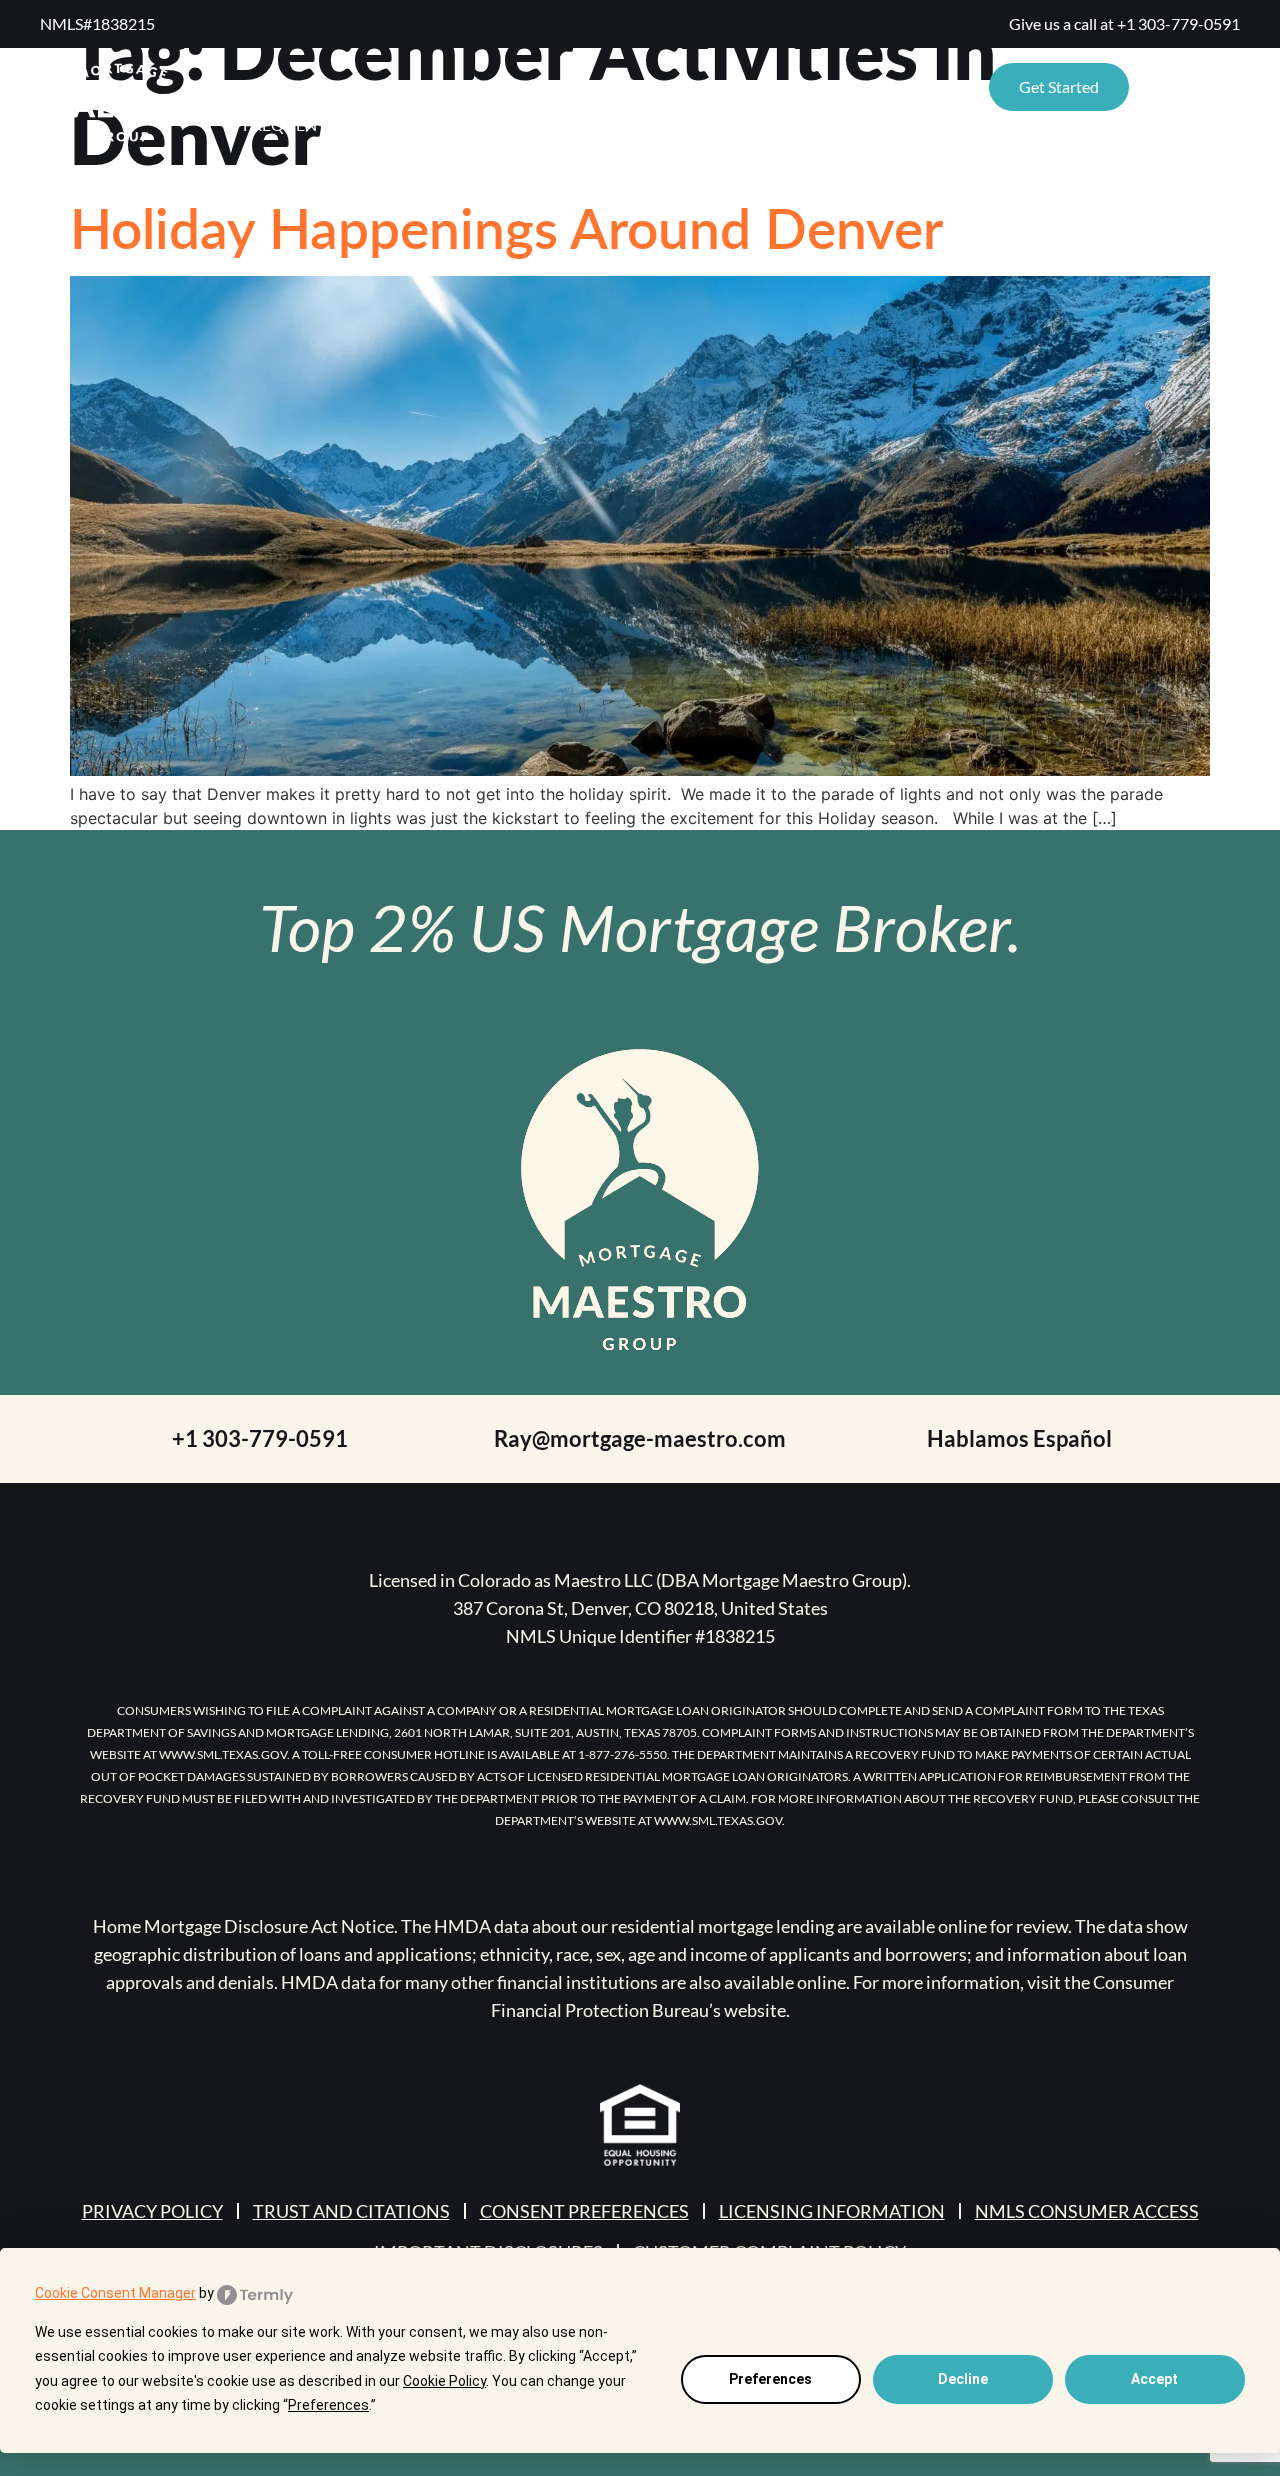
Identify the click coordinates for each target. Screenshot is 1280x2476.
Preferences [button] (328, 2405)
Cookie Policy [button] (444, 2381)
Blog (637, 86)
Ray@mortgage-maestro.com (640, 1438)
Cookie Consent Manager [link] (115, 2293)
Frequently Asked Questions (365, 124)
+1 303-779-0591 (1178, 23)
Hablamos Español (1019, 1438)
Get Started (1059, 86)
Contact (735, 86)
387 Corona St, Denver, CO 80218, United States (640, 1608)
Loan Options (871, 86)
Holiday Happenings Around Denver (506, 227)
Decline (963, 2379)
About (548, 86)
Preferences (770, 2379)
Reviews (447, 86)
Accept (1154, 2379)
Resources (288, 86)
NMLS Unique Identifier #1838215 (640, 1636)
